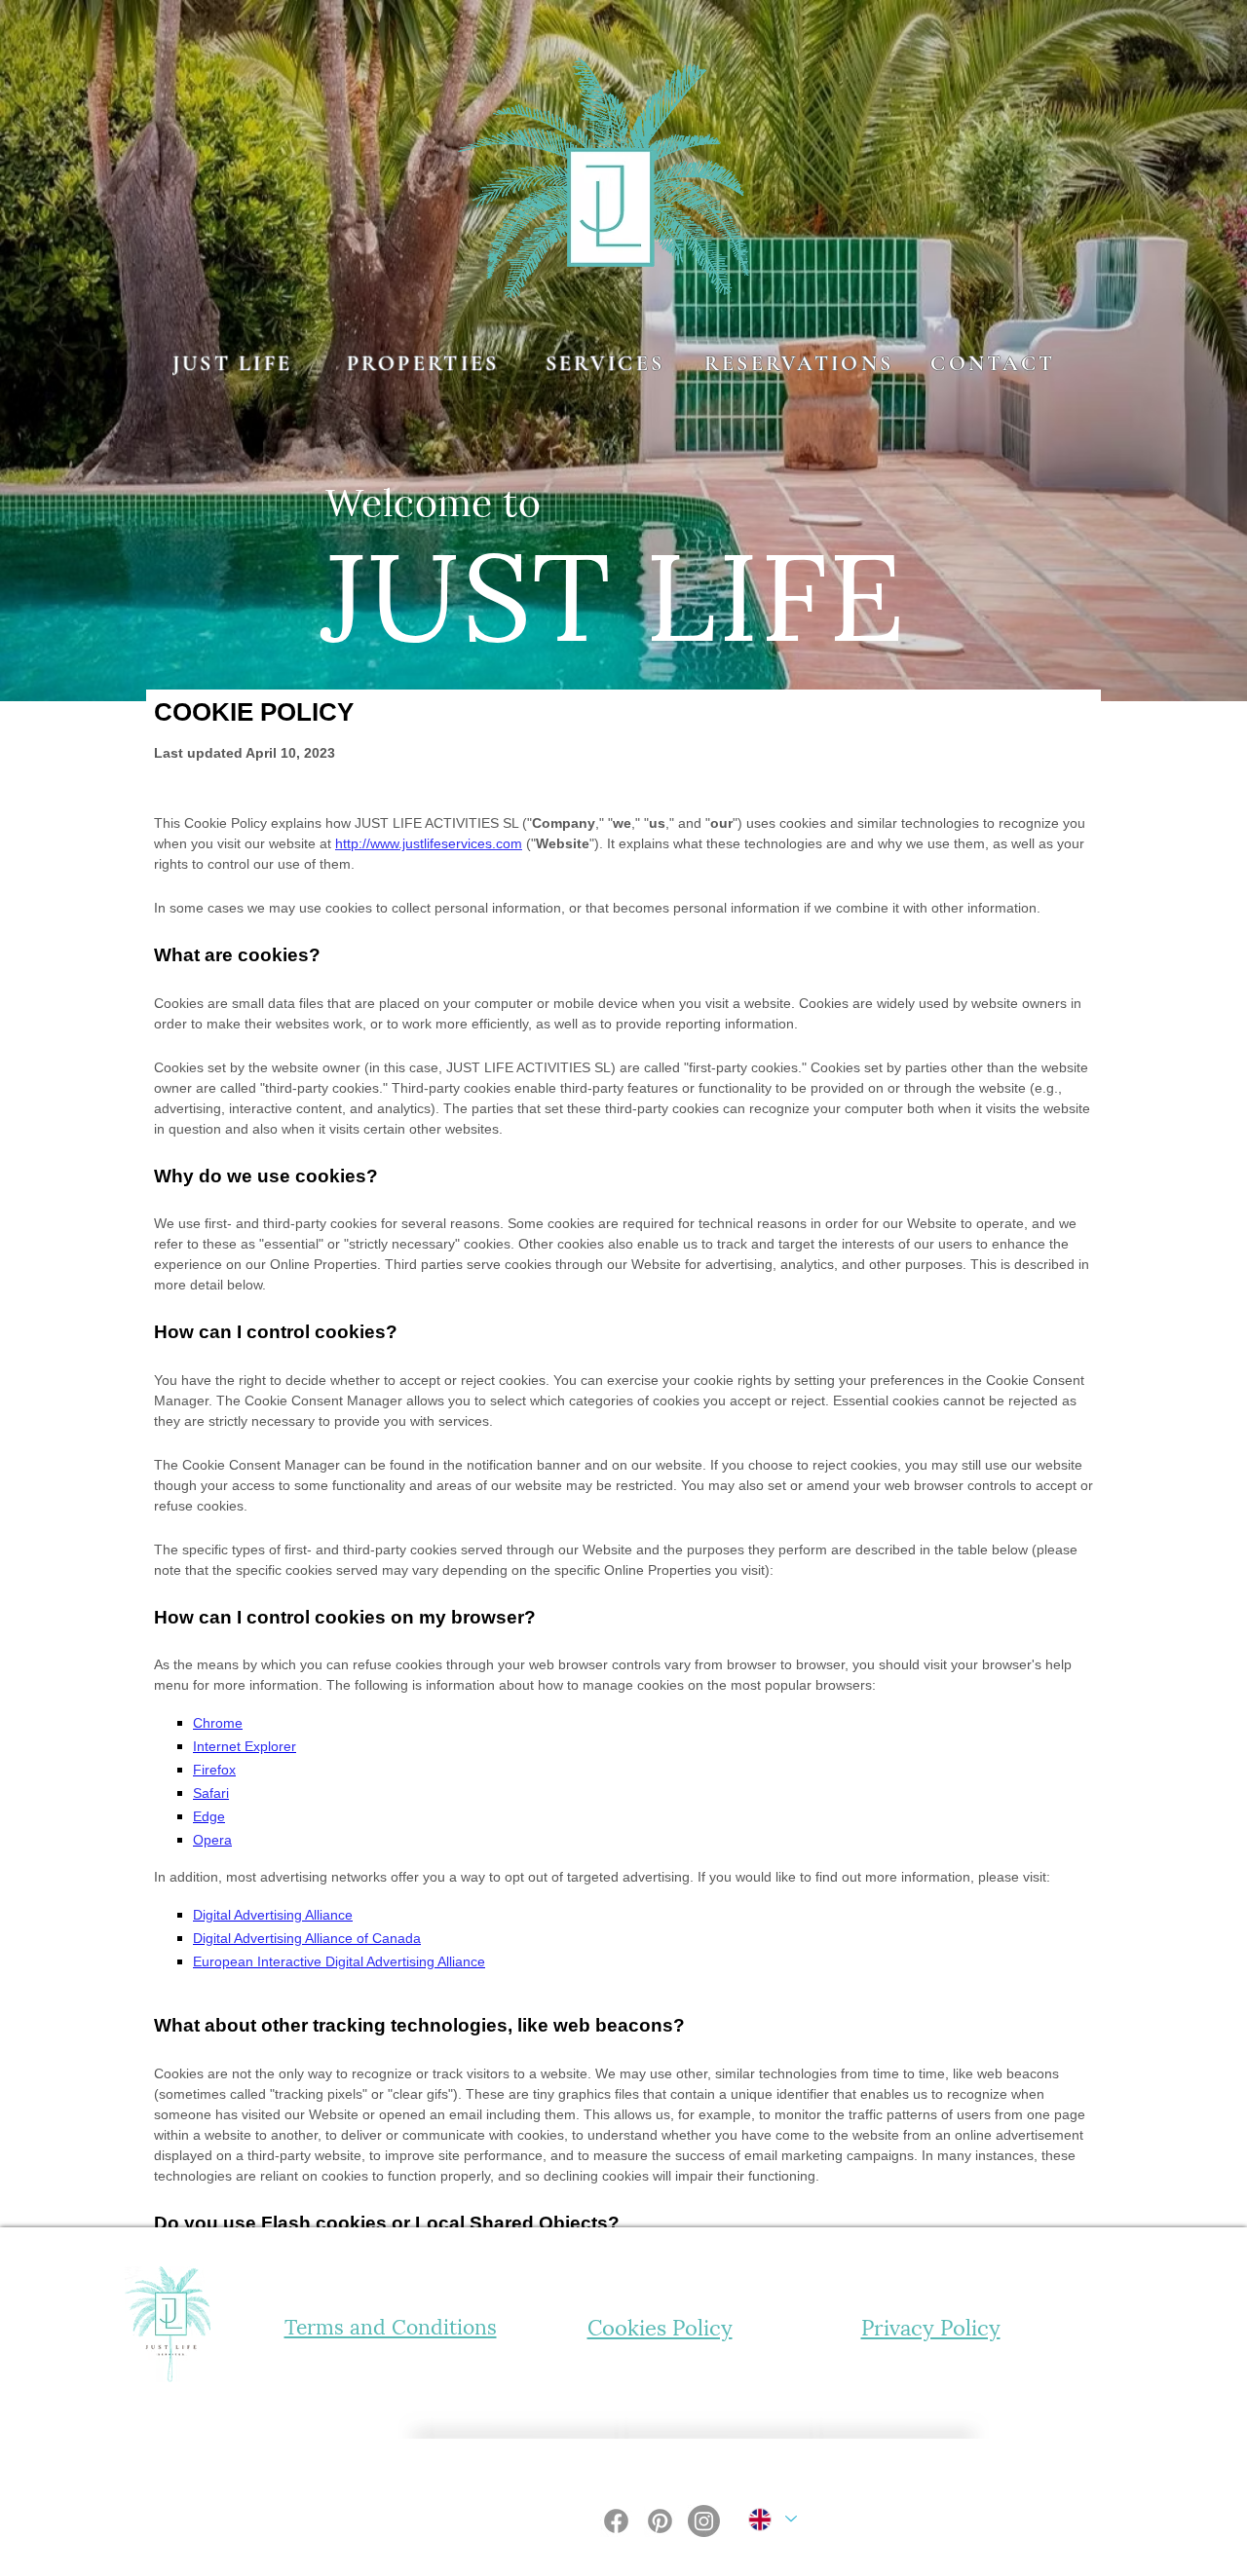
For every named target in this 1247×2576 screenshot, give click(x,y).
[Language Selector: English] (772, 2519)
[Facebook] (616, 2521)
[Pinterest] (660, 2521)
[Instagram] (704, 2521)
